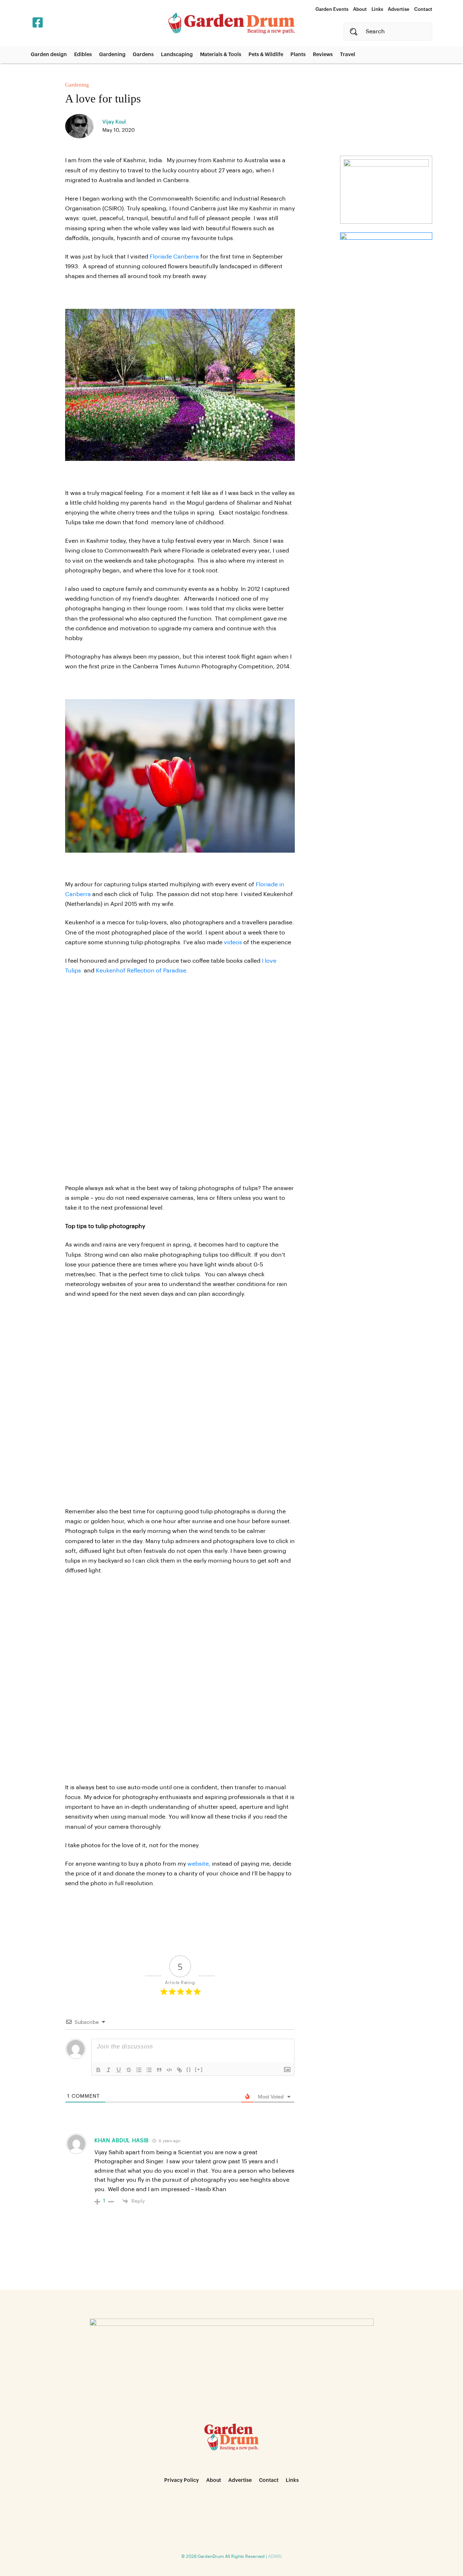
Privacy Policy (182, 2480)
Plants (298, 55)
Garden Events (332, 9)
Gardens (143, 55)
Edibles (83, 55)
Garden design (49, 55)
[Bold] (98, 2070)
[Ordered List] (139, 2070)
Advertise (399, 9)
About (360, 9)
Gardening (112, 55)
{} (189, 2069)
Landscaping (177, 55)
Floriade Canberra (174, 257)
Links (377, 9)
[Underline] (119, 2070)
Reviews (323, 55)
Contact (423, 9)
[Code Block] (169, 2070)
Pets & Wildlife (266, 55)
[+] (199, 2069)
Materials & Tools (221, 55)
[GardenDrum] (231, 23)
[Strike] (129, 2070)
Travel (348, 55)
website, (199, 1864)
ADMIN (275, 2556)
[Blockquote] (159, 2070)
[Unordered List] (149, 2070)
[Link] (179, 2070)
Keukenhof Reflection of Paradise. (142, 971)
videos (233, 942)
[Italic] (109, 2070)
